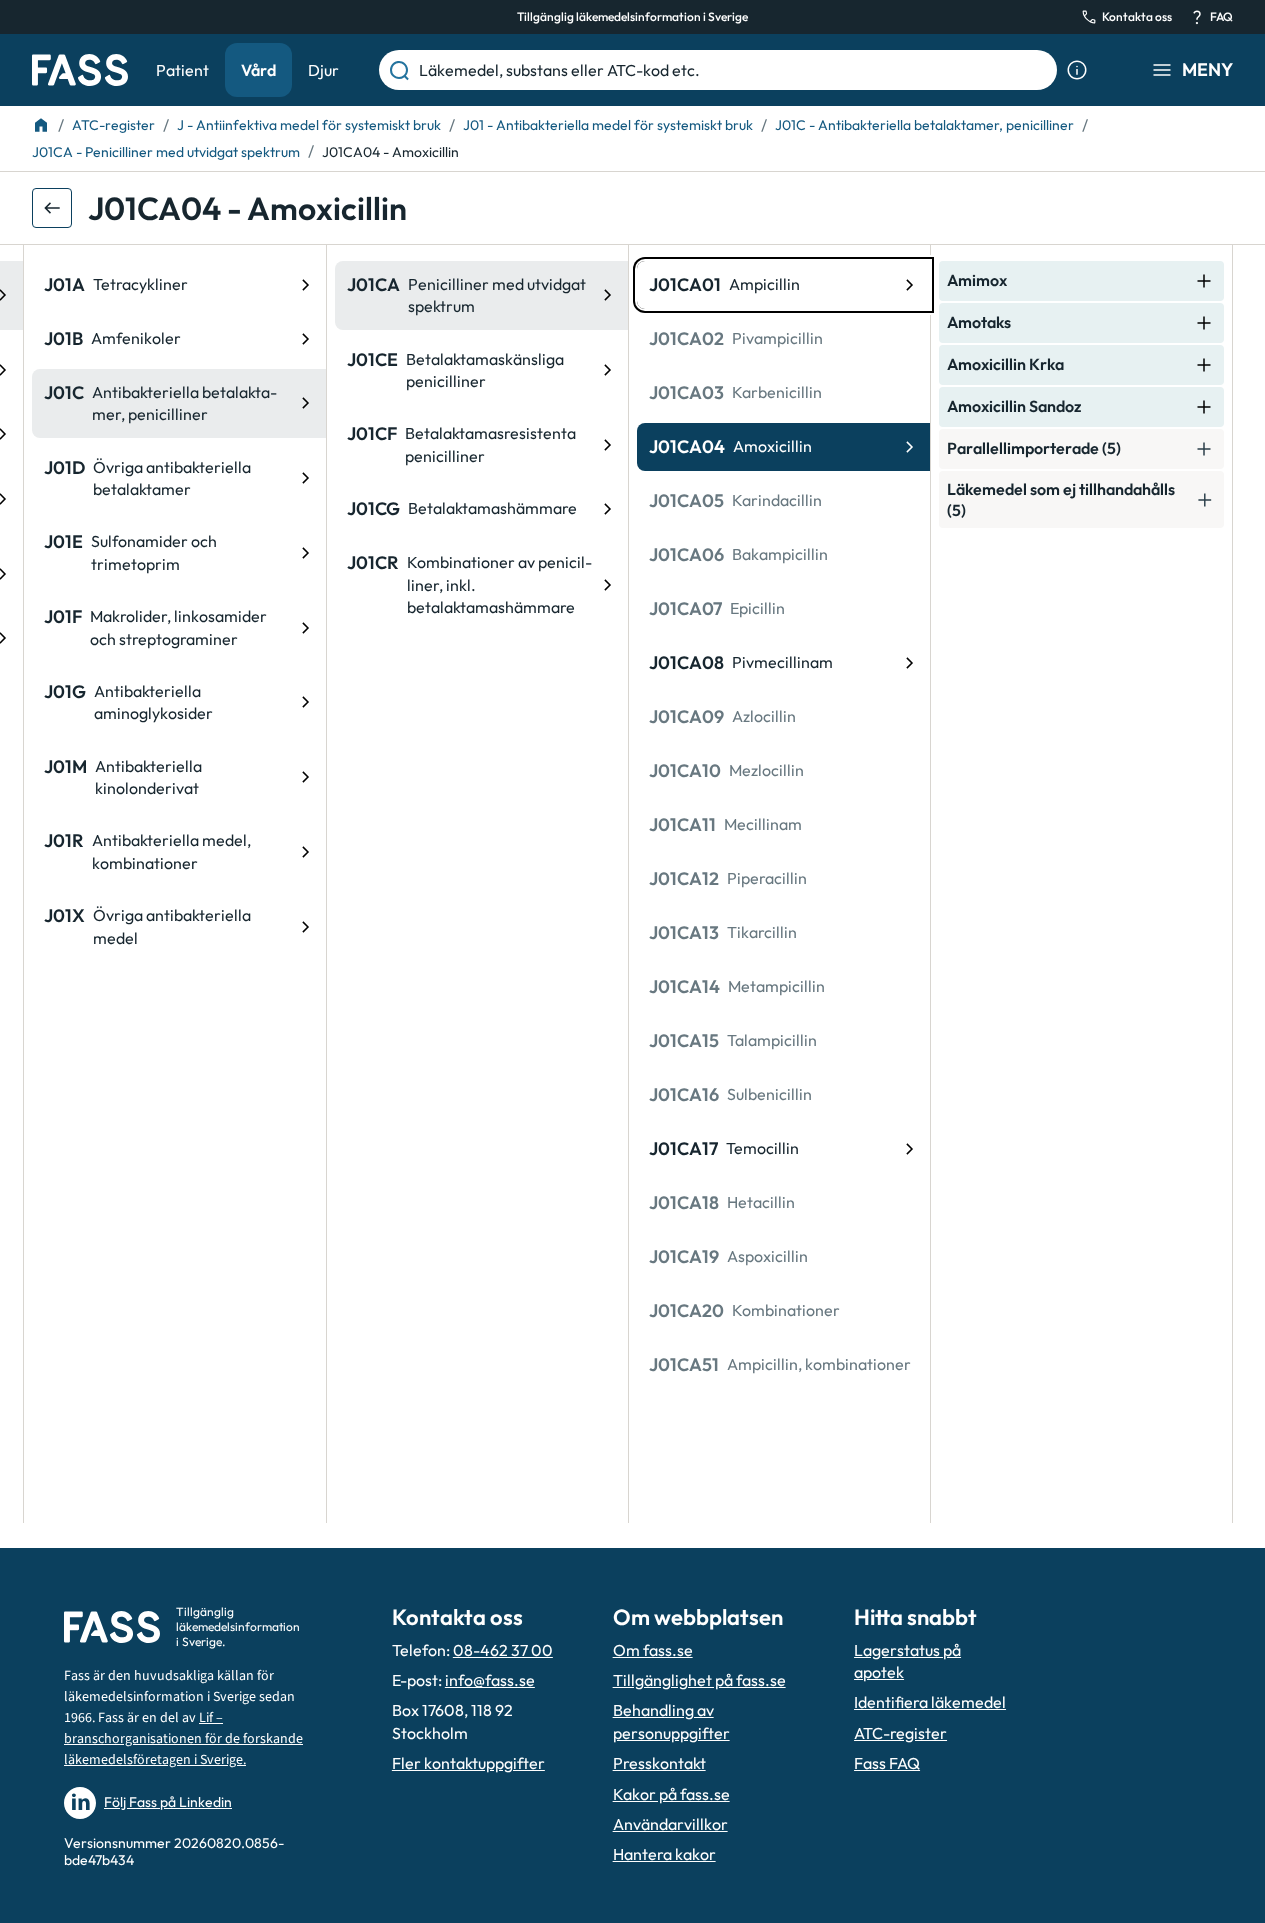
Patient (182, 70)
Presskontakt (659, 1763)
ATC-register (900, 1733)
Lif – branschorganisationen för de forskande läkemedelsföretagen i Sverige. (183, 1739)
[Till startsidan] (41, 125)
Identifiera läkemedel (930, 1702)
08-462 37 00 (503, 1650)
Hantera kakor (664, 1854)
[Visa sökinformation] (1077, 70)
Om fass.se (653, 1650)
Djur (323, 70)
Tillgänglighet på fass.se (699, 1680)
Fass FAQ (887, 1763)
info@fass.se (490, 1680)
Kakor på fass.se (671, 1794)
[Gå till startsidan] (80, 70)
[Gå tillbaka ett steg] (52, 208)
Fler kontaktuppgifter (468, 1763)
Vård (258, 70)
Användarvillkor (670, 1824)
